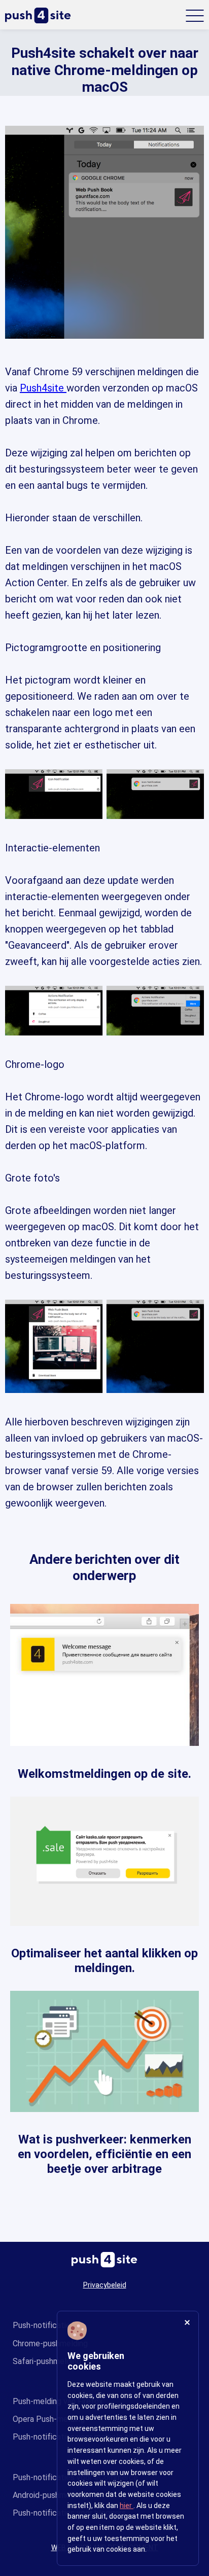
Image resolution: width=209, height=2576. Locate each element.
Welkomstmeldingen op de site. (104, 1774)
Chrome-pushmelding (50, 2344)
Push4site (43, 388)
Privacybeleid (105, 2285)
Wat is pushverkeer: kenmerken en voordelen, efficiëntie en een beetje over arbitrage (104, 2154)
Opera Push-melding (49, 2419)
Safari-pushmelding (47, 2361)
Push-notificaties (44, 2325)
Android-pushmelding (50, 2495)
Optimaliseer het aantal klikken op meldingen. (104, 1961)
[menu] (195, 16)
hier (127, 2506)
